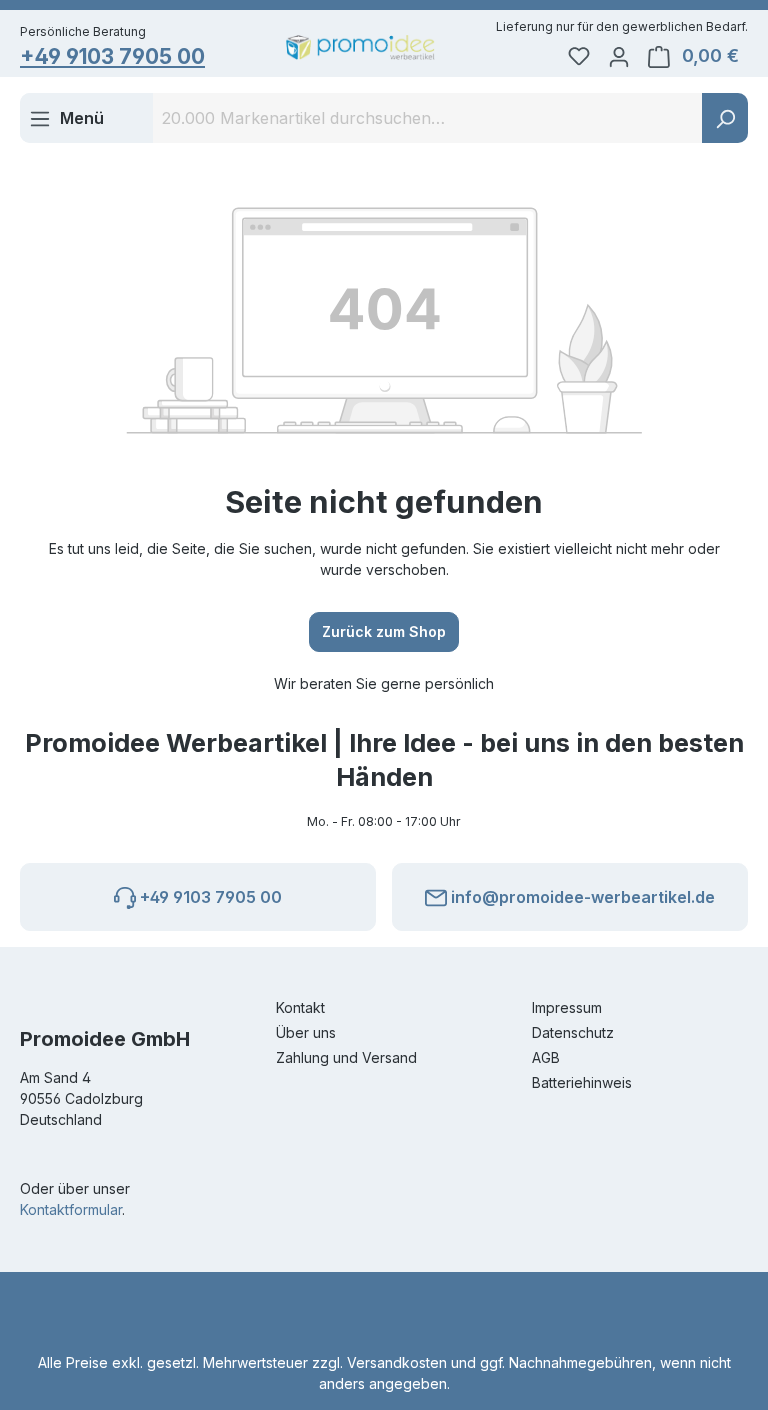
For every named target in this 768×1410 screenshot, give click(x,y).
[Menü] (66, 118)
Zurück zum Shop (384, 631)
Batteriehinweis (582, 1082)
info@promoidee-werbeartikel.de (581, 897)
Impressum (567, 1007)
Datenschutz (573, 1032)
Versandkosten (397, 1362)
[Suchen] (725, 118)
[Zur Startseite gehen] (360, 47)
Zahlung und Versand (346, 1057)
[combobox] (428, 118)
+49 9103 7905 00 (112, 56)
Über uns (306, 1032)
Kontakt (300, 1007)
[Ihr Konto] (619, 56)
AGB (546, 1057)
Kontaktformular (71, 1209)
